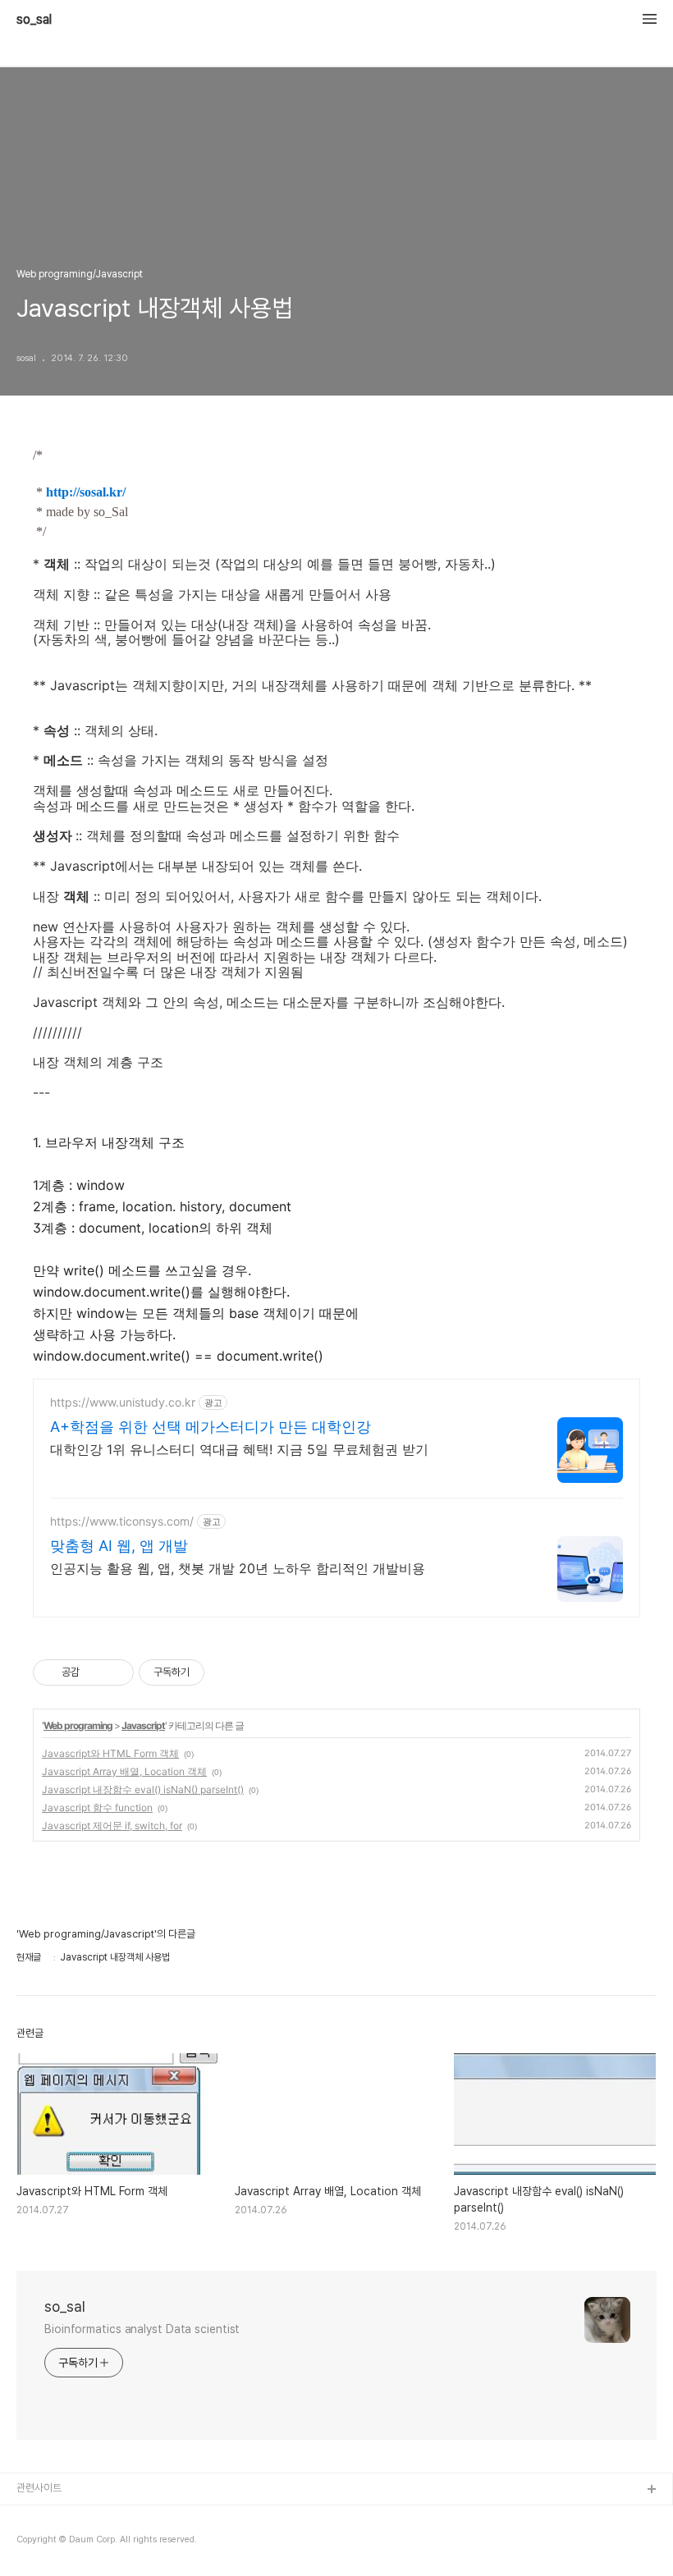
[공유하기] (95, 1672)
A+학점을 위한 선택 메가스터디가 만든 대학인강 (211, 1427)
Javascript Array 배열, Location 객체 (124, 1771)
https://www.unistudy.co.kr (123, 1402)
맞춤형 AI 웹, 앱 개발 (119, 1546)
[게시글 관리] (115, 1672)
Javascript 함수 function (97, 1807)
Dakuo (33, 2543)
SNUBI (32, 2517)
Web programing (78, 1725)
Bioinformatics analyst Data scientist (142, 2329)
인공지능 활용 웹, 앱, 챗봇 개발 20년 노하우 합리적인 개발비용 (238, 1568)
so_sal (40, 20)
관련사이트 (39, 2488)
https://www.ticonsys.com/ (122, 1521)
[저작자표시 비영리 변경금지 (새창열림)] (227, 1672)
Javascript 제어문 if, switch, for (112, 1826)
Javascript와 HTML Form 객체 (110, 1753)
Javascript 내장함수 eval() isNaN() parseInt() (143, 1789)
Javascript (143, 1725)
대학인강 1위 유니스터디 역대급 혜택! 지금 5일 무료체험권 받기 (239, 1449)
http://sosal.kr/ (86, 492)
